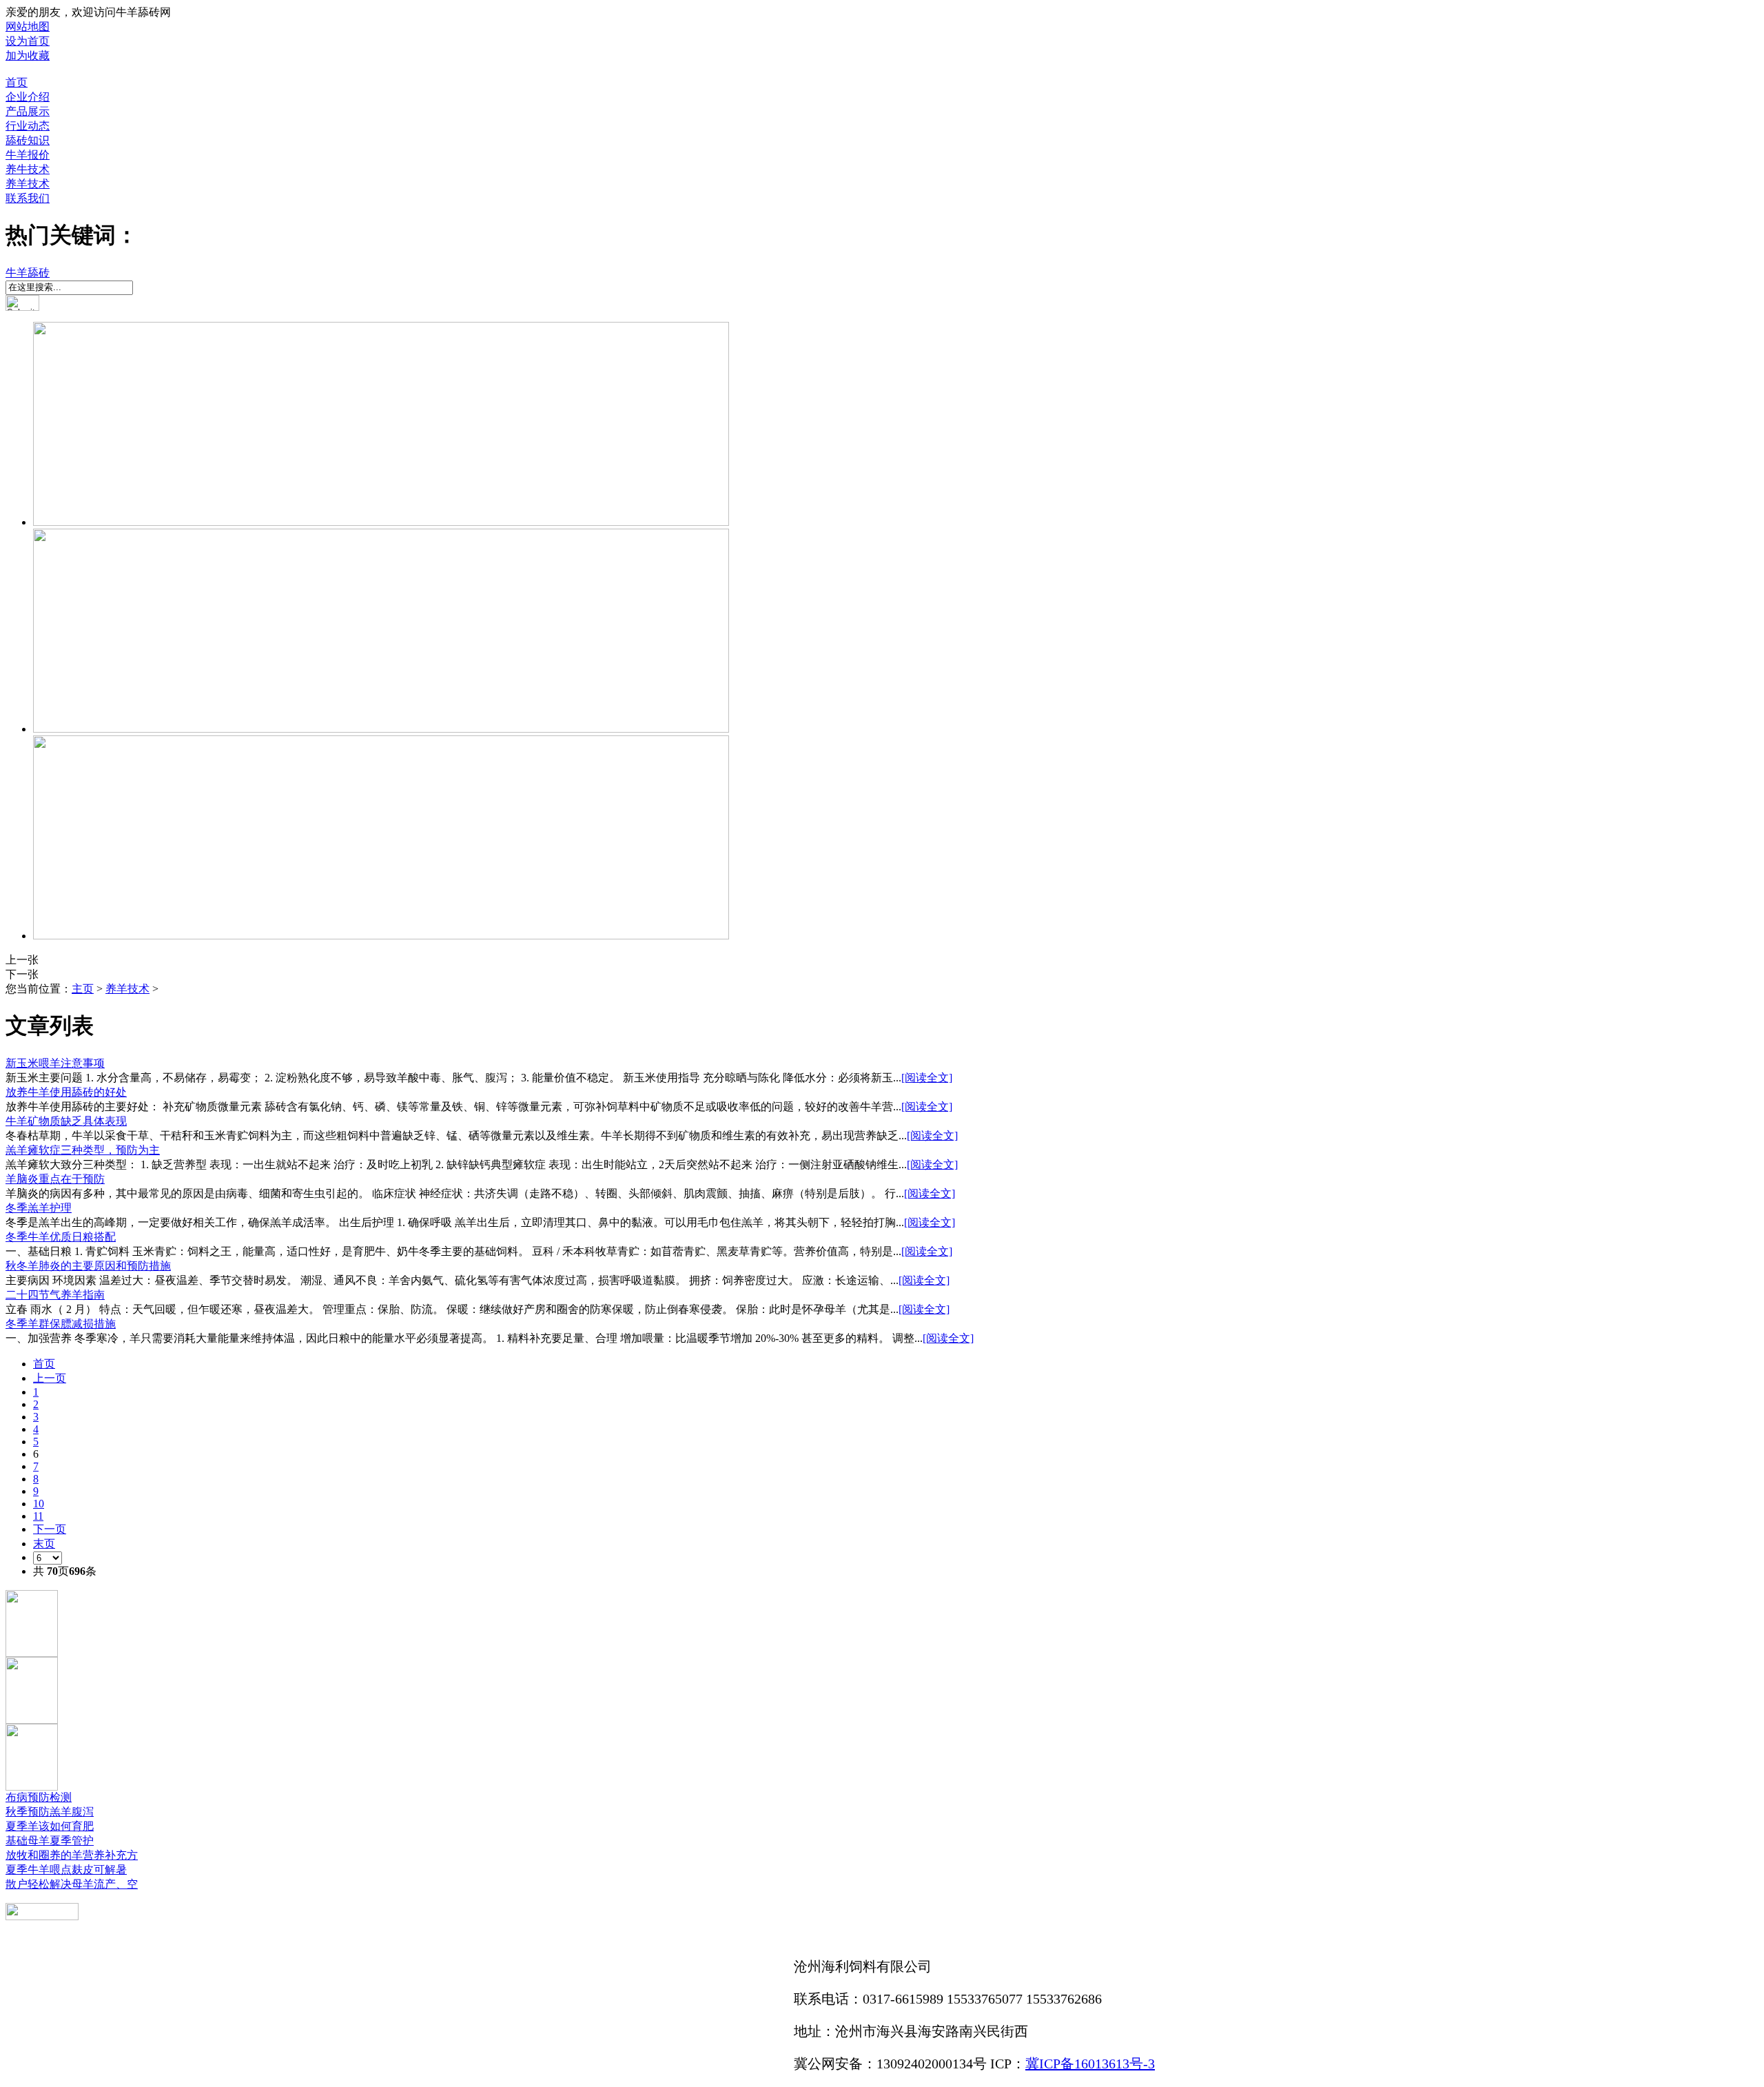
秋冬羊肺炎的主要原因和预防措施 (88, 1266)
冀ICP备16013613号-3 (1090, 2064)
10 (39, 1504)
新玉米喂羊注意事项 (55, 1063)
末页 (44, 1544)
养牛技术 (28, 169)
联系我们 (28, 198)
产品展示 (28, 111)
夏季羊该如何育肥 (50, 1826)
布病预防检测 (39, 1797)
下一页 (50, 1529)
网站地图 (28, 27)
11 (38, 1516)
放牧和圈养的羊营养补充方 (72, 1855)
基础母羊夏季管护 (50, 1841)
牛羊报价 (28, 155)
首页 (17, 82)
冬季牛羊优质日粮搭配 (61, 1237)
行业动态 (28, 126)
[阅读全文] (927, 1078)
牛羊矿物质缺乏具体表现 (66, 1121)
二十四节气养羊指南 (55, 1295)
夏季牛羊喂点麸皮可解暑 (66, 1870)
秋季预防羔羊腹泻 (50, 1812)
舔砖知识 (28, 140)
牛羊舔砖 (28, 273)
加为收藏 (28, 55)
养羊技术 (28, 184)
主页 (83, 989)
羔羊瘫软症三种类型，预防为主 (83, 1150)
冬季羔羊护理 (39, 1208)
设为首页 (28, 41)
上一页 (50, 1378)
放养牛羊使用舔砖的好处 (66, 1092)
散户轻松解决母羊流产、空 (72, 1884)
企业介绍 (28, 97)
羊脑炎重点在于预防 (55, 1179)
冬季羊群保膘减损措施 (61, 1324)
